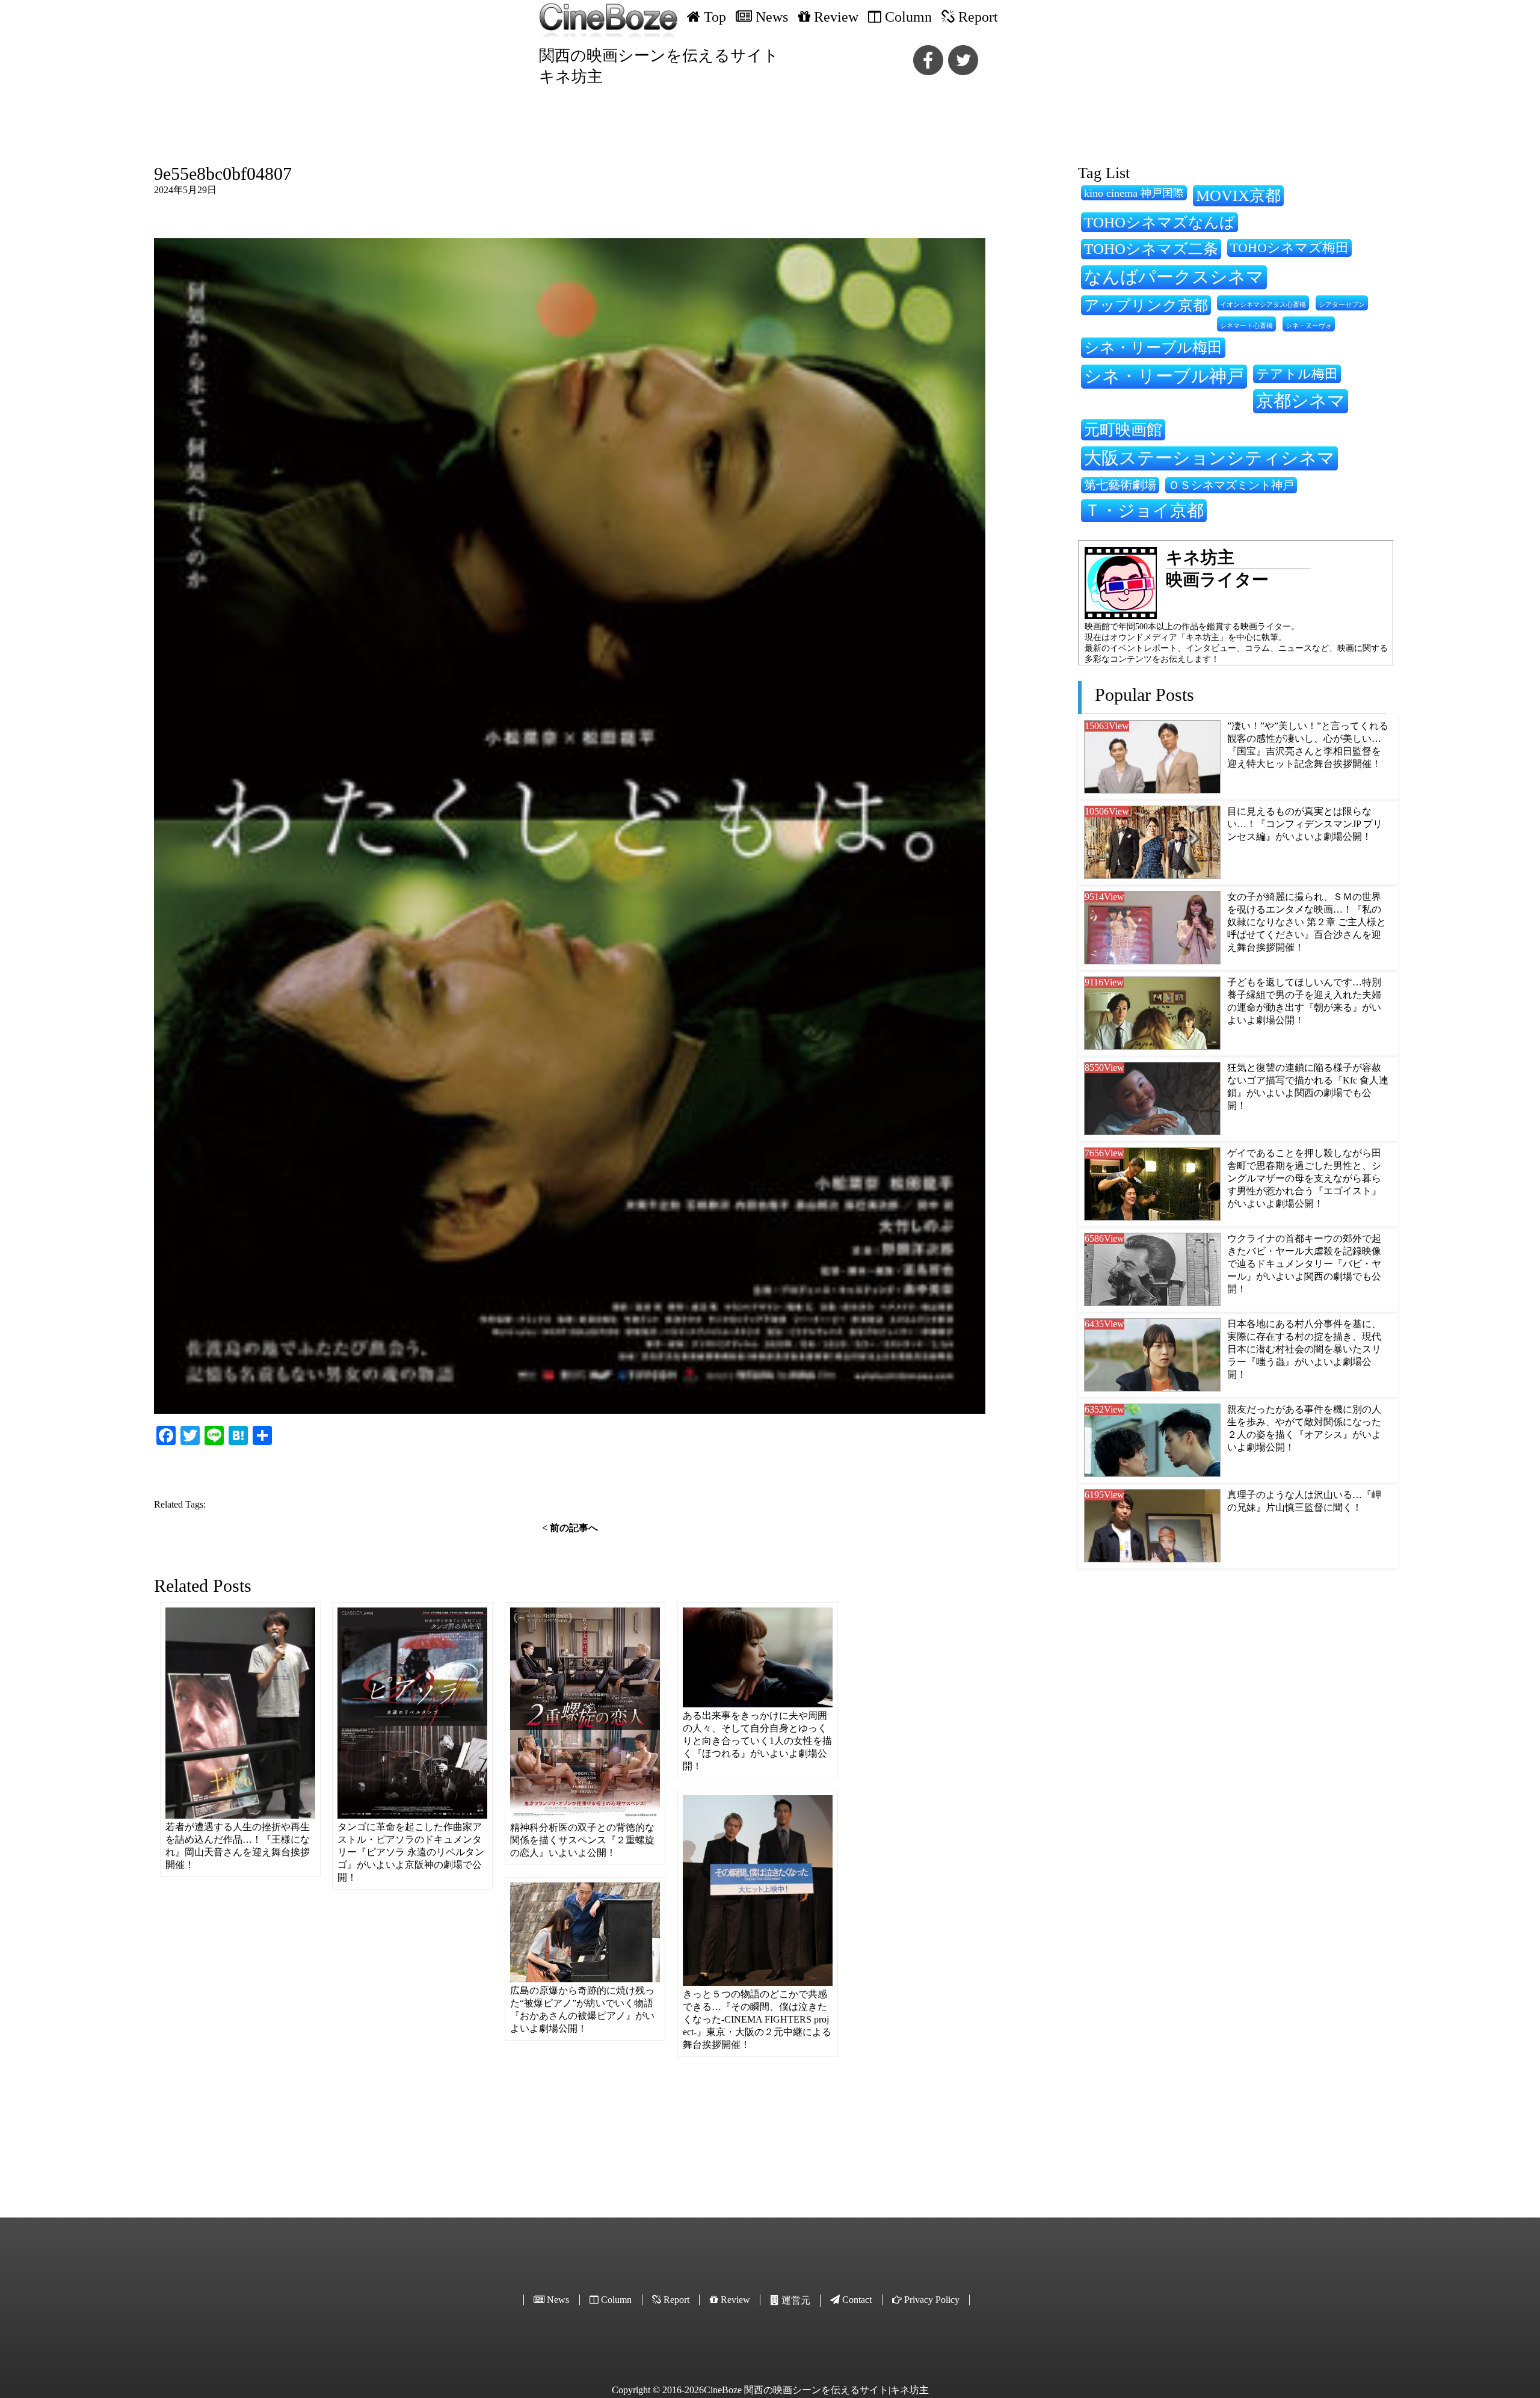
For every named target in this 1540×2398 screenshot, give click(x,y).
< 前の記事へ (570, 1528)
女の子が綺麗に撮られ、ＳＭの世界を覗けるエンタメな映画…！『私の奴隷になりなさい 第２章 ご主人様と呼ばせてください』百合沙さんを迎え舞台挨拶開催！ (1307, 922)
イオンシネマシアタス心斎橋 (1263, 304)
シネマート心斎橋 (1246, 326)
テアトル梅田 (1297, 374)
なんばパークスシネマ (1174, 277)
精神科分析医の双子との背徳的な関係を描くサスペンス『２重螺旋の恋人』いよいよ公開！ (582, 1840)
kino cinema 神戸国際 (1134, 193)
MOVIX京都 (1238, 196)
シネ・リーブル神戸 (1164, 376)
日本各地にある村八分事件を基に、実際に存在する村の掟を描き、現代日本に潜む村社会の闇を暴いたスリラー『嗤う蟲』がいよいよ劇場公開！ (1304, 1349)
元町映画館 (1123, 430)
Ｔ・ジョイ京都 (1144, 510)
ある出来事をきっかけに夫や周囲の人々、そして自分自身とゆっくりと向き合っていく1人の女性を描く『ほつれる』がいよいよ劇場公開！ (757, 1741)
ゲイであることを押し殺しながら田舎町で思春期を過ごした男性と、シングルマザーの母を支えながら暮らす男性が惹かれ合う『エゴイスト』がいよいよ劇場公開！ (1304, 1178)
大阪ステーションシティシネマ (1209, 458)
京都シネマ (1301, 401)
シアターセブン (1342, 305)
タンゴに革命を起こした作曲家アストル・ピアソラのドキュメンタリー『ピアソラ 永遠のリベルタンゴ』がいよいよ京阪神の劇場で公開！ (411, 1852)
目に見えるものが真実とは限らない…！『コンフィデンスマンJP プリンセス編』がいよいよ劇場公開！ (1305, 824)
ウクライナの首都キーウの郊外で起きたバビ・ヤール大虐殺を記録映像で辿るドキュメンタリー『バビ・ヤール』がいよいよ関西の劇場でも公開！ (1304, 1264)
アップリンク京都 (1146, 305)
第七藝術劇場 (1120, 485)
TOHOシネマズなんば (1160, 222)
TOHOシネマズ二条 (1151, 248)
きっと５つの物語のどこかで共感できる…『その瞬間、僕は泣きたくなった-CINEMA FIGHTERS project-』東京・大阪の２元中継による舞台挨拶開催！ (757, 2019)
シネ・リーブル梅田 (1153, 347)
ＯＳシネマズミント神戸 (1231, 485)
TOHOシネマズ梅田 (1289, 248)
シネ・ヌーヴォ (1309, 325)
